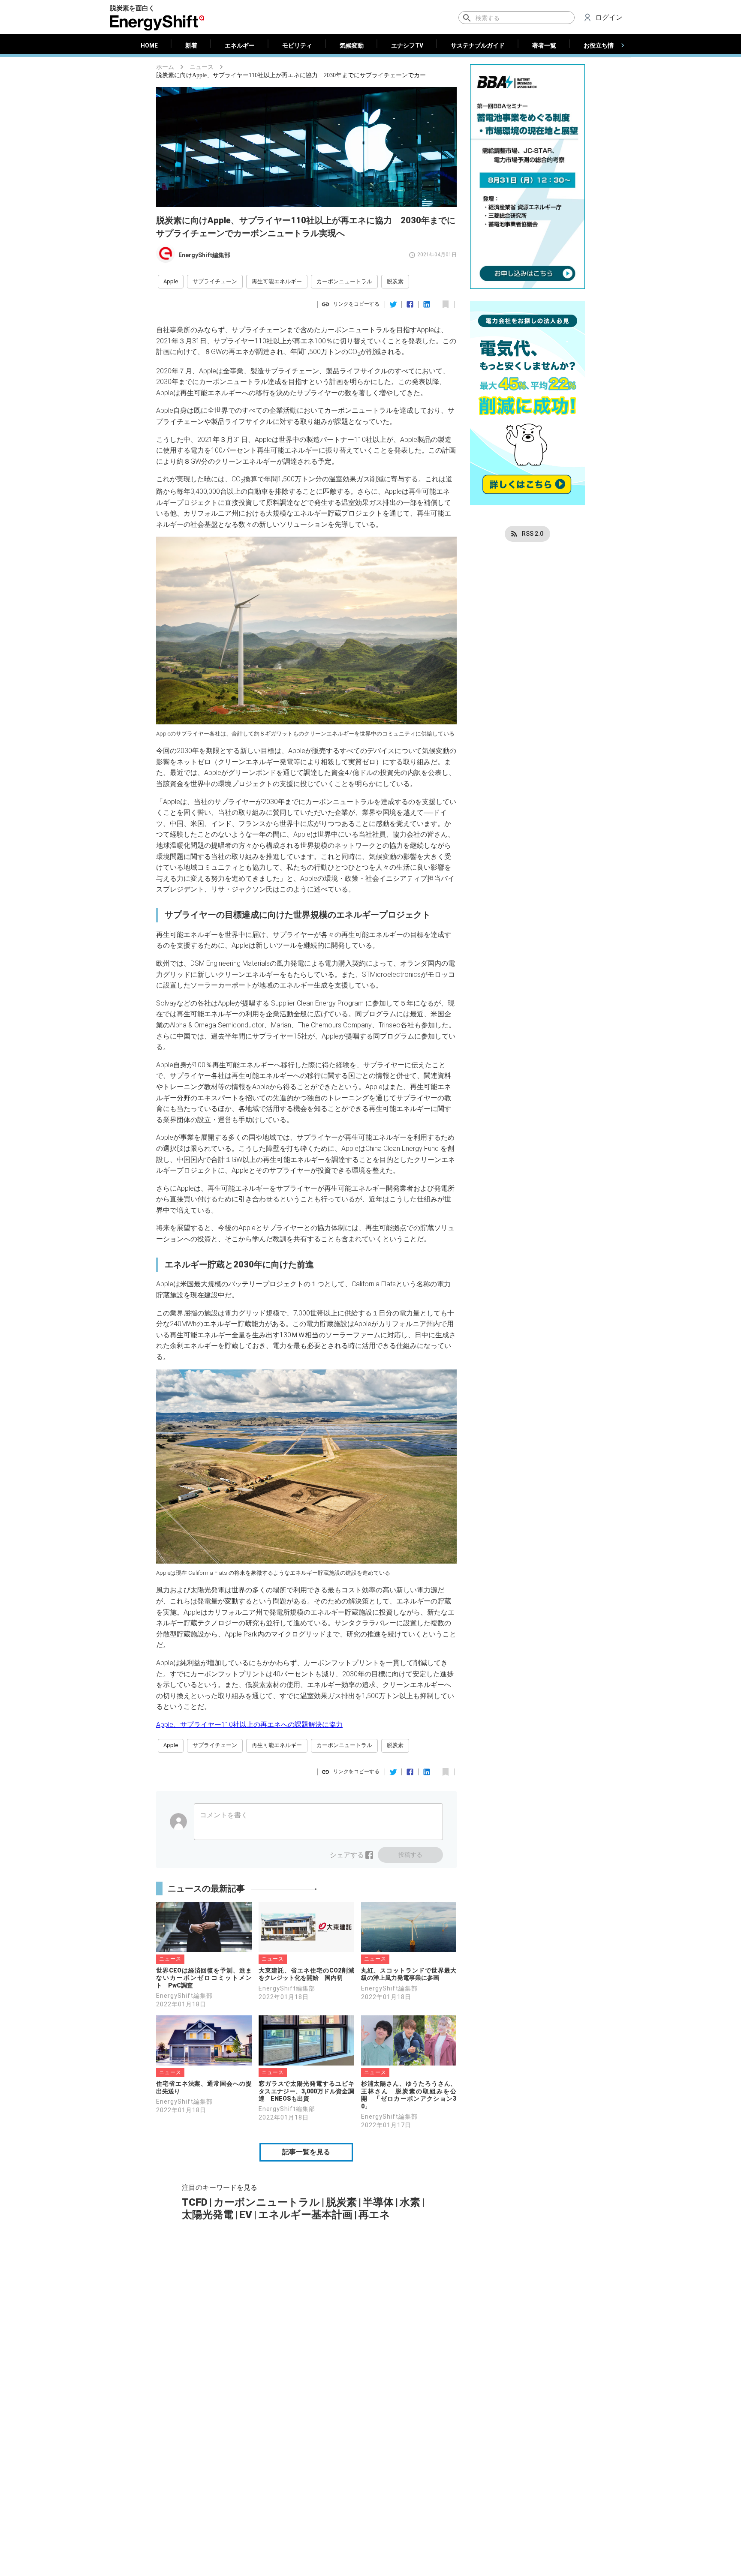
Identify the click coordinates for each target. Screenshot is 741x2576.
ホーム (165, 67)
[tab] (149, 45)
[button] (171, 282)
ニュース (202, 67)
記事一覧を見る (306, 2152)
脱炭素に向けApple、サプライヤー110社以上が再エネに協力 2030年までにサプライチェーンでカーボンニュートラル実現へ (295, 75)
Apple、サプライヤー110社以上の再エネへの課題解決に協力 (249, 1725)
